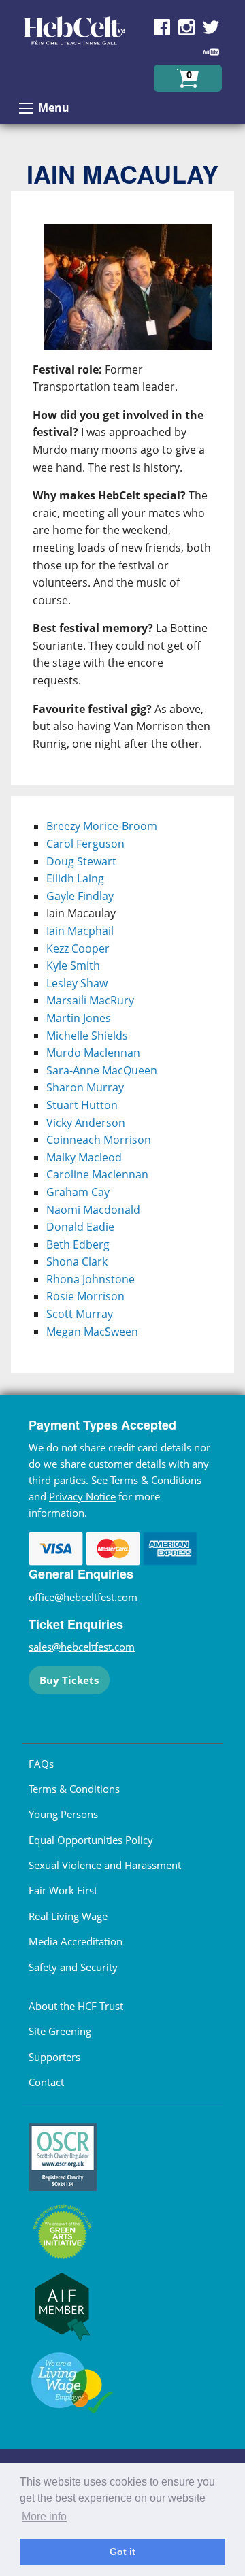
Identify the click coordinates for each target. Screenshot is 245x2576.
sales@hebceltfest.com (82, 1647)
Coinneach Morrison (99, 1140)
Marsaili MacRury (90, 1000)
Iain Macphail (80, 931)
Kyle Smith (73, 965)
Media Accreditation (76, 1941)
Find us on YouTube (211, 52)
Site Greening (60, 2031)
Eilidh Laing (75, 878)
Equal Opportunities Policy (91, 1840)
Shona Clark (77, 1261)
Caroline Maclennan (97, 1174)
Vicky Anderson (86, 1123)
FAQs (41, 1764)
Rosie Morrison (85, 1296)
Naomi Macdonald (93, 1210)
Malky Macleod (84, 1157)
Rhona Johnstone (91, 1279)
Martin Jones (79, 1018)
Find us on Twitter (211, 27)
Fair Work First (63, 1890)
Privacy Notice (82, 1496)
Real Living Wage (68, 1916)
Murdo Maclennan (93, 1053)
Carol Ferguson (85, 844)
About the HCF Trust (76, 2006)
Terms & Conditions (156, 1480)
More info (44, 2516)
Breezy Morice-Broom (102, 826)
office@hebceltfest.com (83, 1597)
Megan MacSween (92, 1332)
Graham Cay (78, 1192)
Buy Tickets (69, 1680)
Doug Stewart (81, 861)
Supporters (54, 2057)
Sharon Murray (85, 1087)
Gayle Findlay (80, 896)
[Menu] (26, 108)
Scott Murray (80, 1314)
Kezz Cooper (78, 948)
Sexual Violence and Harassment (105, 1865)
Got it (122, 2552)
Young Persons (63, 1814)
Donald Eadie (80, 1227)
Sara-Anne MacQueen (102, 1070)
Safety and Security (73, 1967)
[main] (122, 494)
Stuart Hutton (82, 1105)
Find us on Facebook (162, 27)
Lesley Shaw (77, 983)
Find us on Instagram (186, 27)
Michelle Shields (87, 1036)
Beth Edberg (78, 1244)
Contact (46, 2082)
